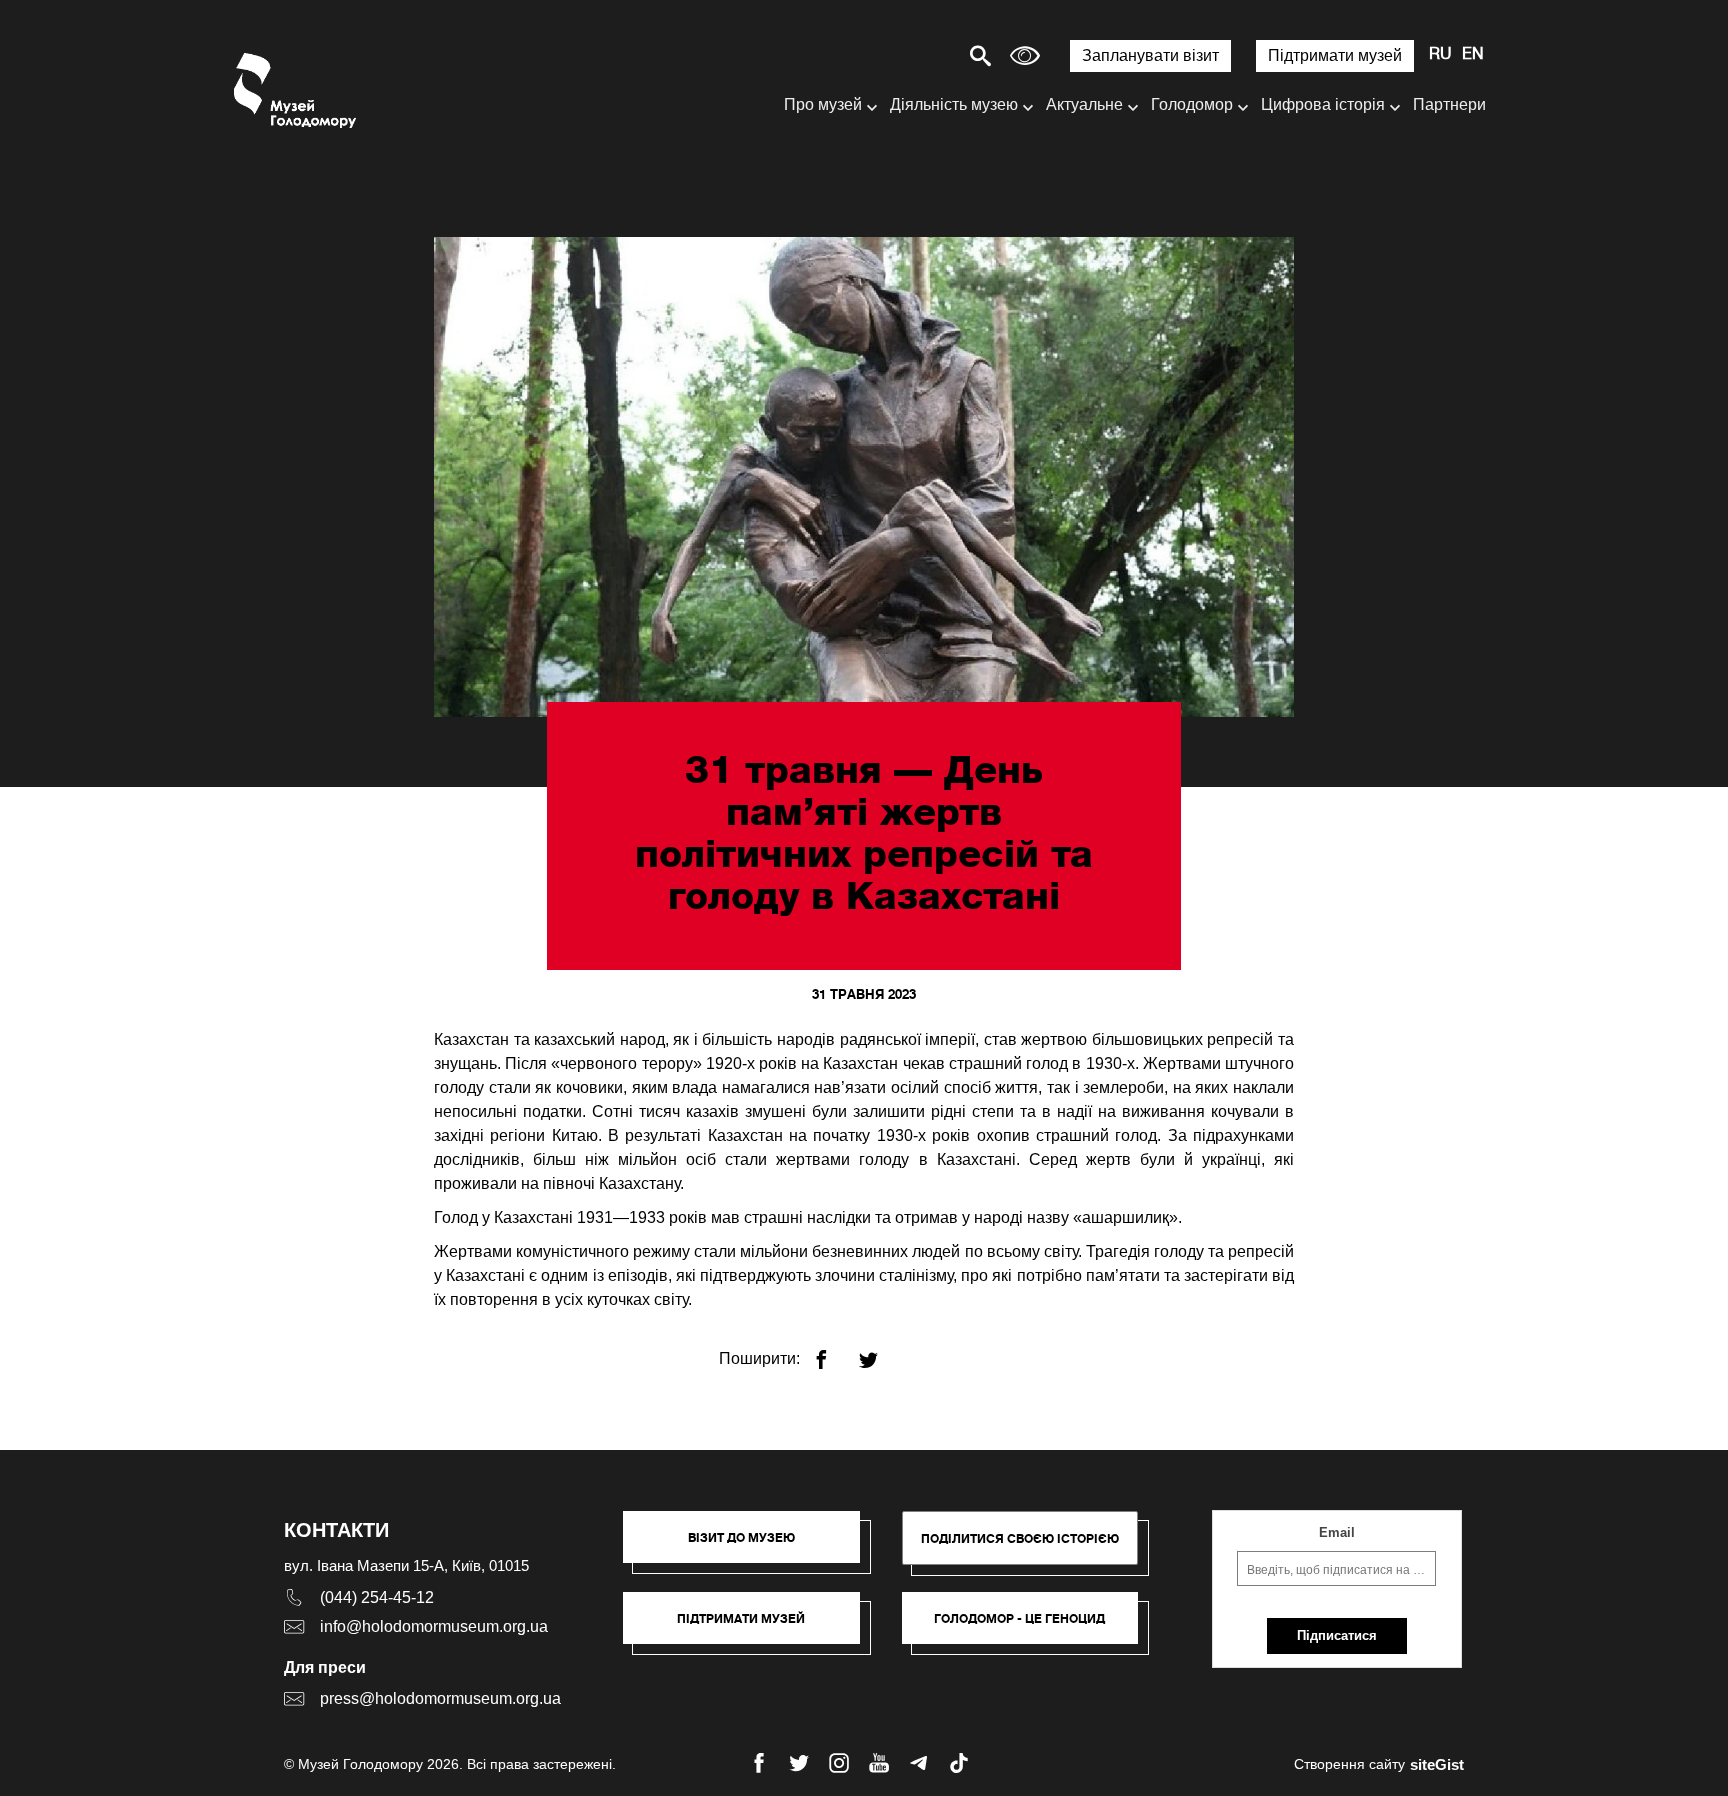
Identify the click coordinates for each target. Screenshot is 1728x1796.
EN (1473, 55)
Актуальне (1084, 104)
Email (1337, 1532)
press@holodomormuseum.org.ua (440, 1698)
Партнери (1449, 104)
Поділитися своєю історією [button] (1020, 1538)
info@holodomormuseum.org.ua (434, 1626)
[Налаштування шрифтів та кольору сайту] (1025, 55)
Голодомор (1192, 104)
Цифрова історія (1323, 104)
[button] (751, 1547)
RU (1440, 55)
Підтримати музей (1335, 55)
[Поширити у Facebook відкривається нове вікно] (833, 1351)
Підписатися (1337, 1635)
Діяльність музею (954, 104)
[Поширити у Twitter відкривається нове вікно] (880, 1351)
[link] (751, 1628)
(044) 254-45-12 (377, 1597)
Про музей (823, 104)
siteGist (1437, 1764)
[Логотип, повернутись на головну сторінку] (296, 90)
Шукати (910, 55)
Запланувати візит (1150, 55)
